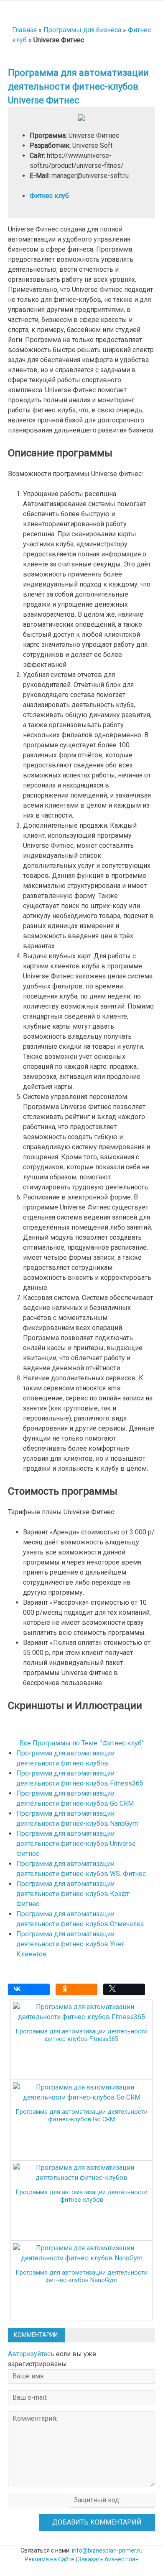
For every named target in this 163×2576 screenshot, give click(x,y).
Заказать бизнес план (108, 2559)
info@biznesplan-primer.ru (107, 2550)
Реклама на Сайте (50, 2559)
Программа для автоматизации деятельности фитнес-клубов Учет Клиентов (70, 1944)
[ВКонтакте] (31, 1992)
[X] (126, 1992)
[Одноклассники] (79, 1992)
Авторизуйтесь (31, 2354)
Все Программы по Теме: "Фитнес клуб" (82, 1743)
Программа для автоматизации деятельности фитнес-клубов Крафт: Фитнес (73, 1894)
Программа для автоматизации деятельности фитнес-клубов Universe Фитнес (76, 1844)
